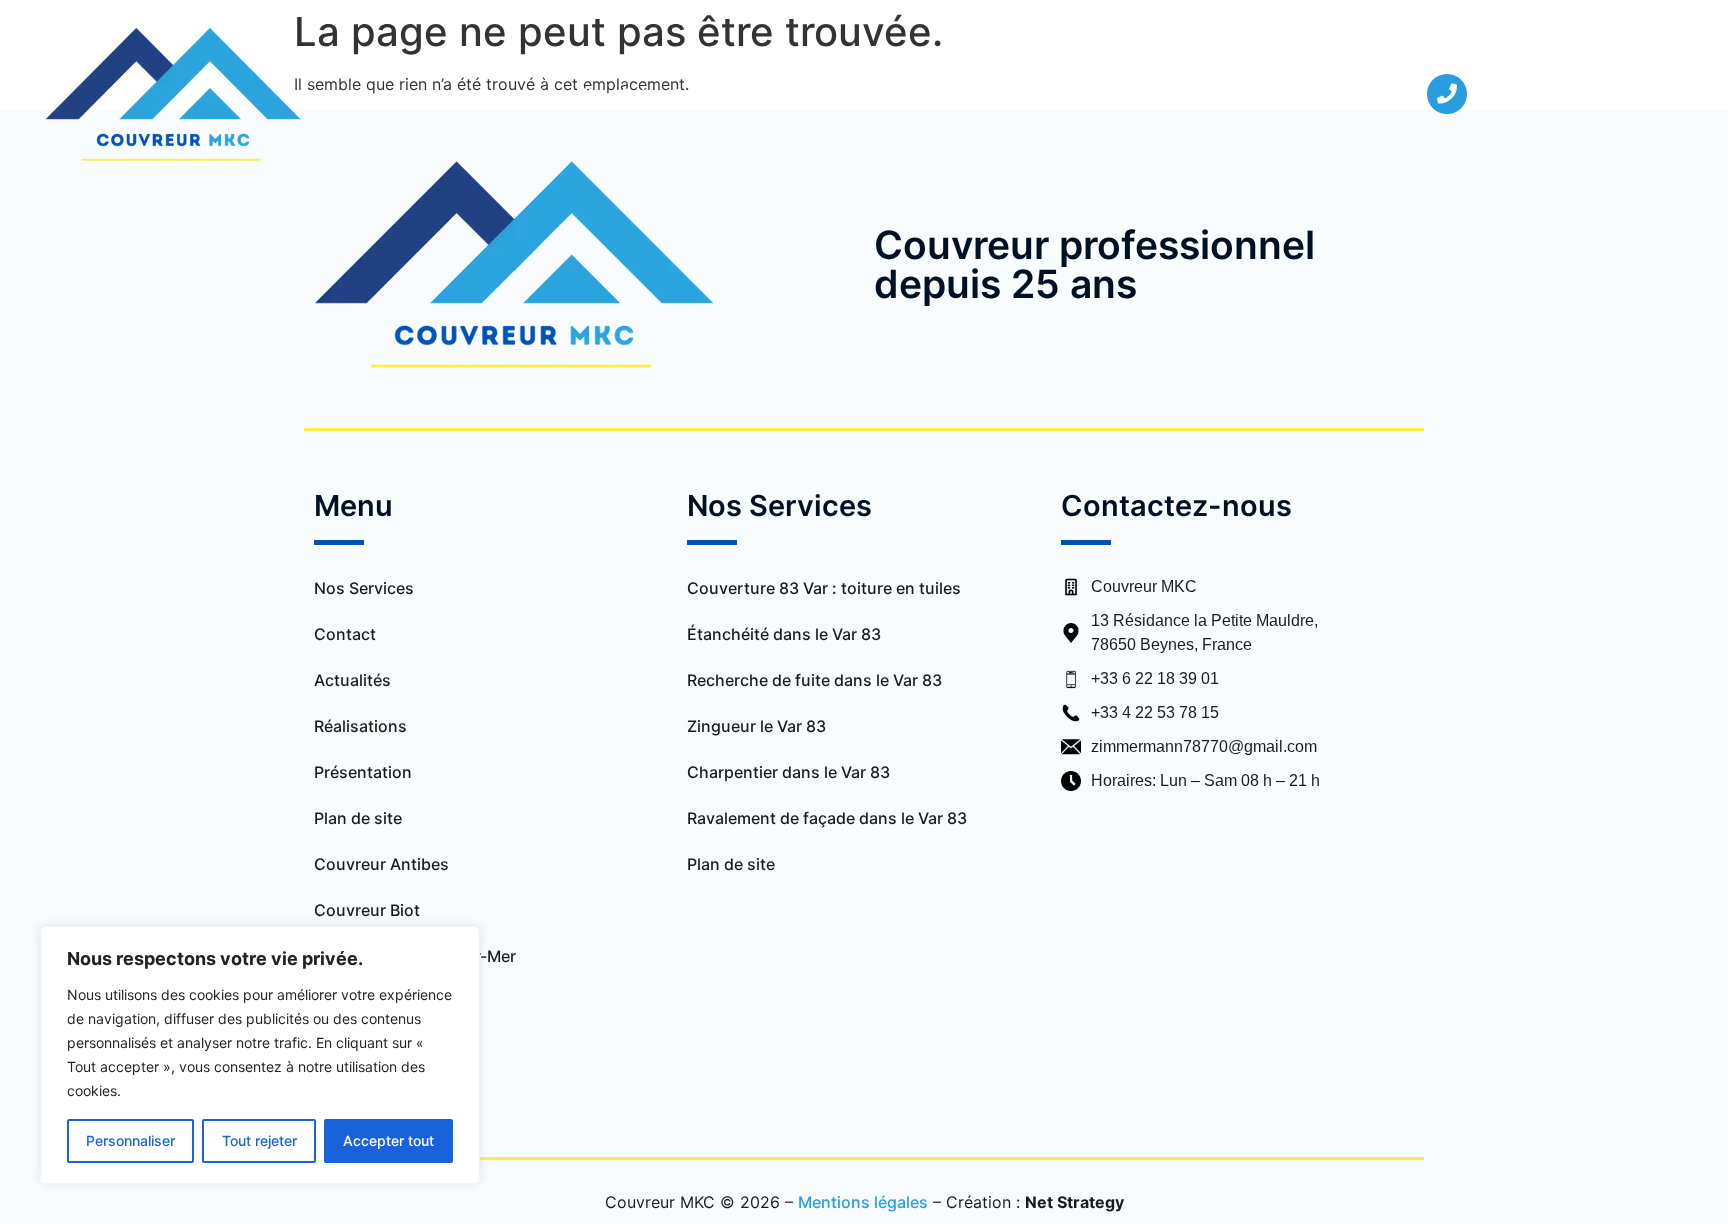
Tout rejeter (259, 1140)
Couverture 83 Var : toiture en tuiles (826, 588)
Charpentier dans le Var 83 (788, 772)
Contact (1162, 94)
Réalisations (946, 94)
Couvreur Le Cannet (391, 1094)
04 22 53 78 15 (1536, 94)
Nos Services (800, 94)
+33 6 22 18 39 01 (1155, 678)
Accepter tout (388, 1140)
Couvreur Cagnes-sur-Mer (415, 956)
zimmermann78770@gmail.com (1204, 746)
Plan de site (358, 818)
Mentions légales (863, 1202)
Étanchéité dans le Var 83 (784, 634)
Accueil (563, 94)
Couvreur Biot (367, 910)
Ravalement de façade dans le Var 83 (827, 818)
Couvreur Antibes (381, 864)
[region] (260, 1055)
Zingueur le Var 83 (756, 726)
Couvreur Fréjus (375, 1002)
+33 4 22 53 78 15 (1155, 712)
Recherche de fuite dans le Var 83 (814, 680)
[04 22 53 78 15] (1447, 94)
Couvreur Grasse (379, 1048)
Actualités (1062, 94)
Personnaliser (130, 1140)
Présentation (671, 94)
